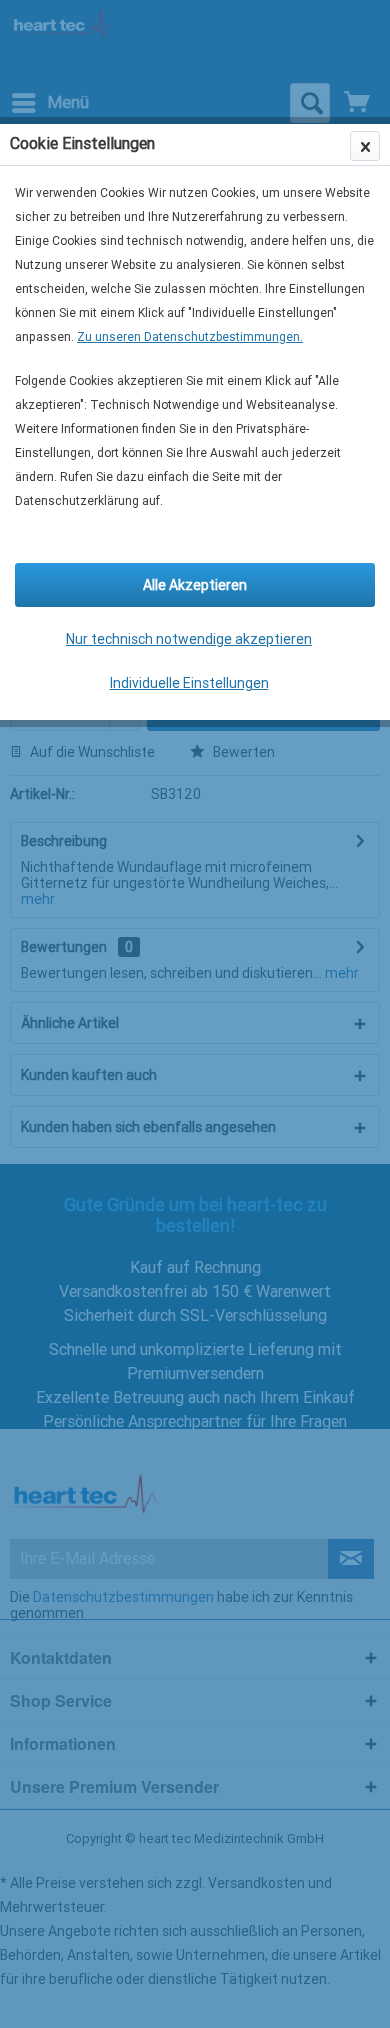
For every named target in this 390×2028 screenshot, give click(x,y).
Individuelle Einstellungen (189, 683)
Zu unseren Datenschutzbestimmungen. (190, 337)
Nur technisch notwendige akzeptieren (189, 639)
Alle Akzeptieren (195, 585)
